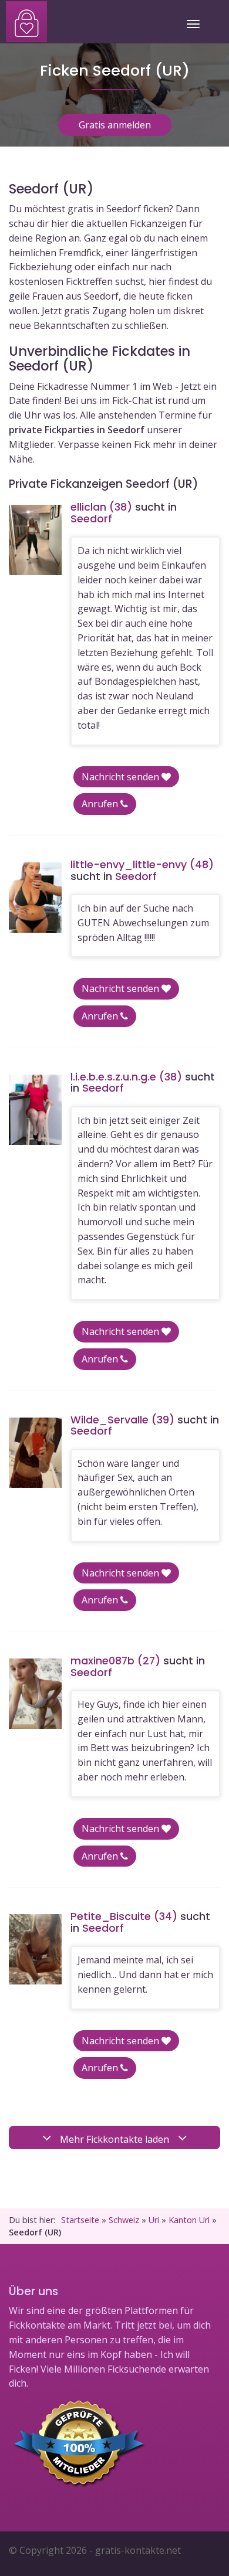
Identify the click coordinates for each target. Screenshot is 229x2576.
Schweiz (124, 2220)
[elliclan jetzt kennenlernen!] (35, 540)
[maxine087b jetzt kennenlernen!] (35, 1694)
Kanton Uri (189, 2220)
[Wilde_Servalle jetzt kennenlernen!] (35, 1453)
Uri (154, 2220)
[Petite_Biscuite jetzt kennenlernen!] (35, 1949)
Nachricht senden (122, 777)
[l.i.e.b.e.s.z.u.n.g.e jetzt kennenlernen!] (35, 1110)
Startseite (80, 2220)
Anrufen (101, 804)
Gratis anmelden (115, 125)
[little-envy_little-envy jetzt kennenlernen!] (35, 898)
